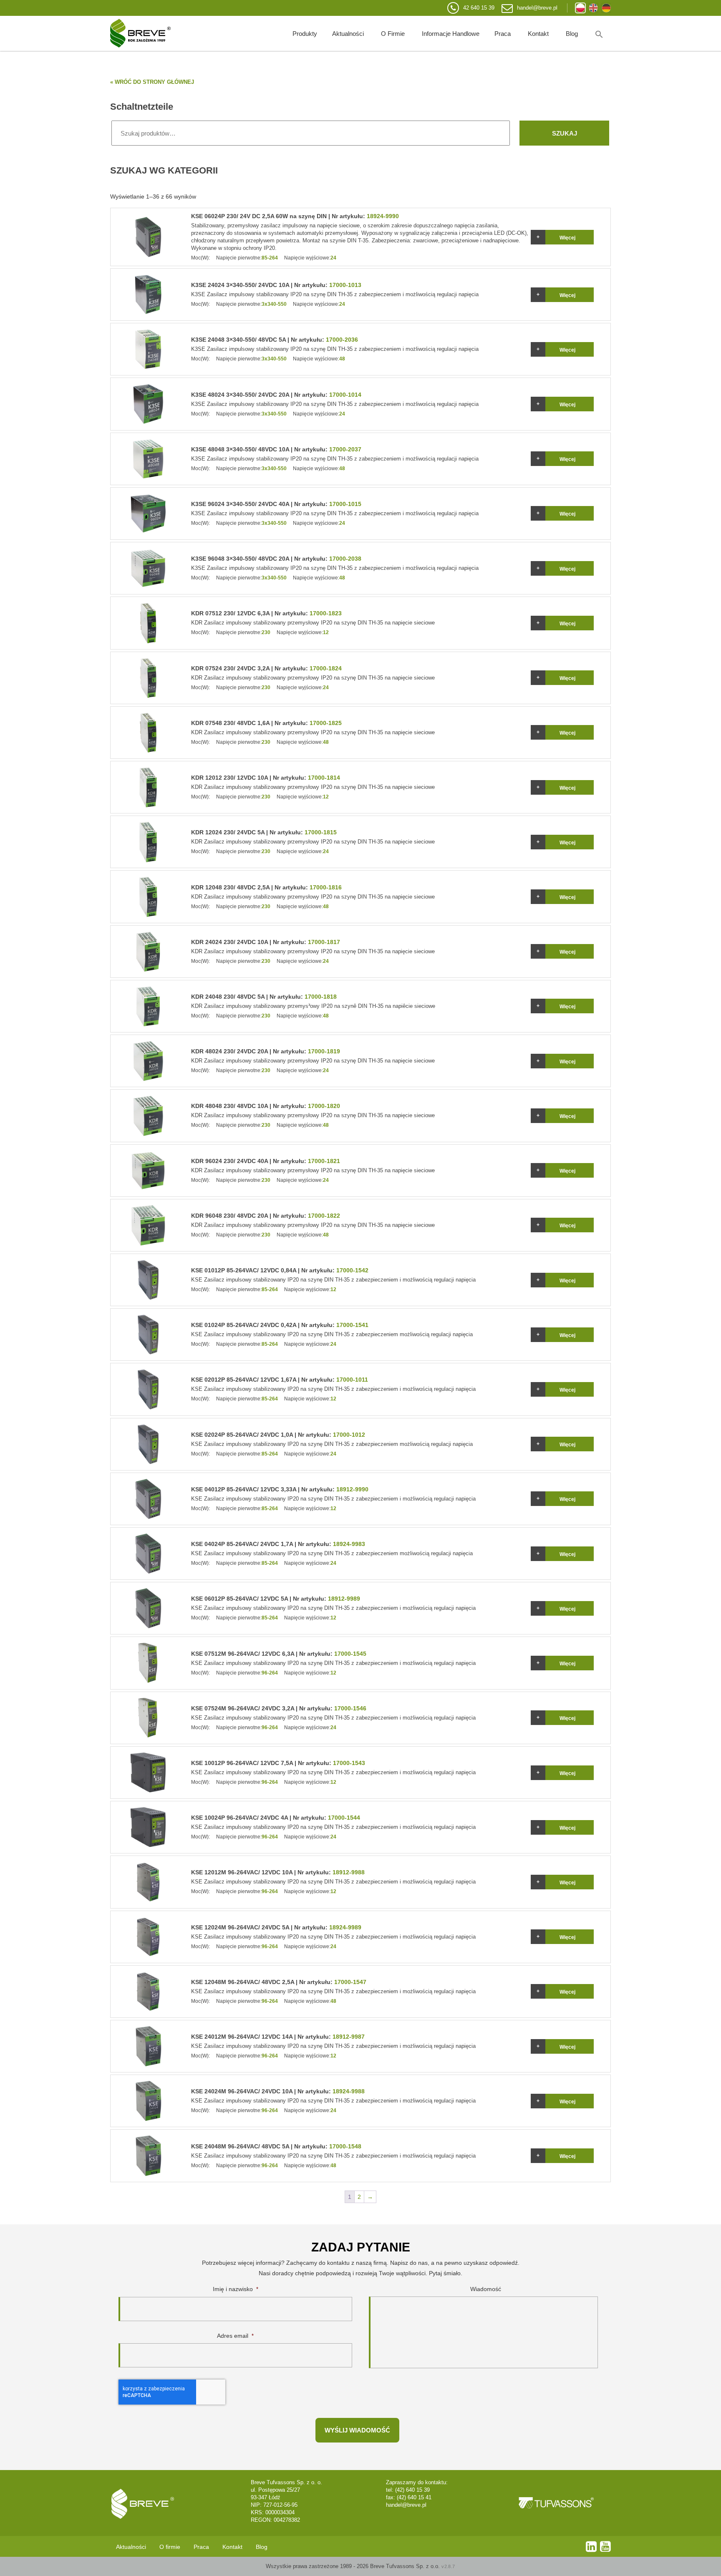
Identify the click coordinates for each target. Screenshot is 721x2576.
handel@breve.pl (537, 8)
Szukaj (565, 133)
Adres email (235, 2336)
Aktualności (348, 34)
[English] (593, 8)
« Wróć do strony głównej (152, 82)
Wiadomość (486, 2289)
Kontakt (538, 34)
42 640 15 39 (479, 8)
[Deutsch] (606, 8)
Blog (572, 34)
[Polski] (580, 8)
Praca (503, 34)
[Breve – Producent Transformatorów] (140, 33)
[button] (599, 33)
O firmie (393, 34)
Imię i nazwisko (236, 2289)
